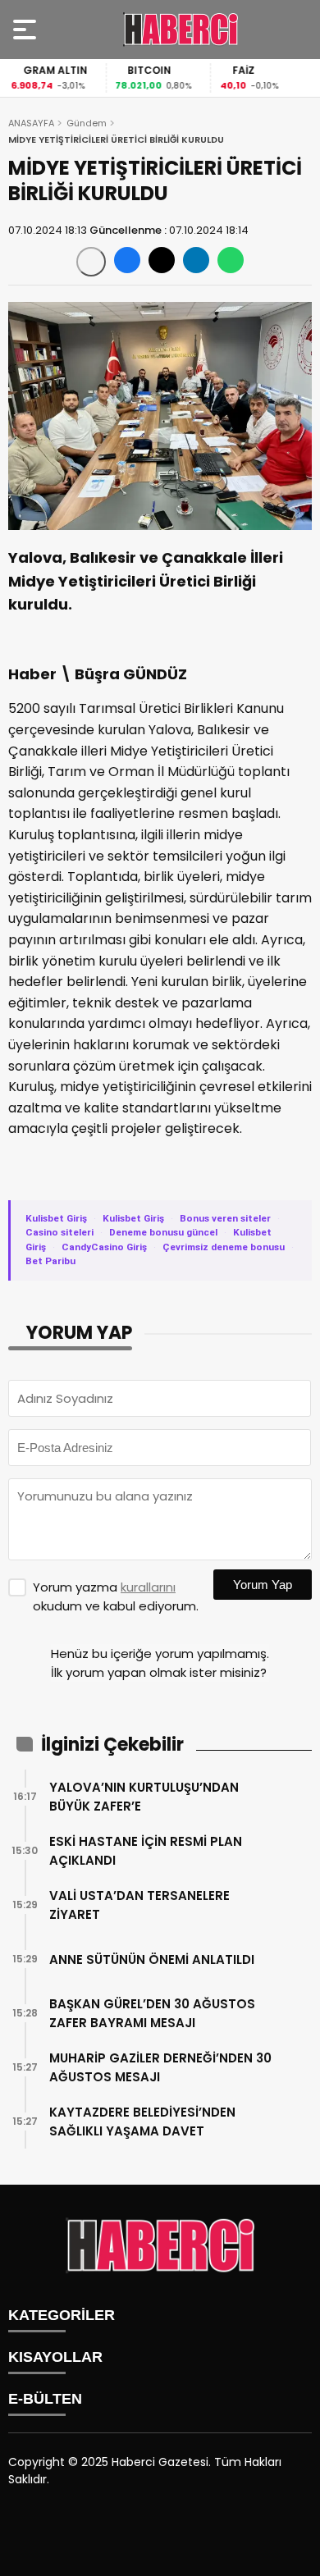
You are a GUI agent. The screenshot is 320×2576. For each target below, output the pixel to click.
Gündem (87, 123)
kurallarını (148, 1587)
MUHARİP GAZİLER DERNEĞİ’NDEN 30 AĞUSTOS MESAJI (160, 2067)
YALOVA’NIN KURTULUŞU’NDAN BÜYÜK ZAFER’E (144, 1797)
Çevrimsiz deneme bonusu (224, 1247)
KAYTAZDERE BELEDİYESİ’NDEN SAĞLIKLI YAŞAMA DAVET (142, 2122)
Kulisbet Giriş (56, 1218)
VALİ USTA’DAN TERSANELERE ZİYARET (139, 1905)
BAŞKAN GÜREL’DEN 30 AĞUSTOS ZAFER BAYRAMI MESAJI (152, 2013)
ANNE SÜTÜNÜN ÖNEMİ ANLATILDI (152, 1959)
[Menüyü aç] (27, 30)
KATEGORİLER (62, 2315)
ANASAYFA (31, 123)
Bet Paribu (50, 1261)
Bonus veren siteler (225, 1218)
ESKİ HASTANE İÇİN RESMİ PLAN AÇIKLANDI (146, 1851)
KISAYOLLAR (55, 2357)
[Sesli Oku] (91, 262)
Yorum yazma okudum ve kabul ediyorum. (116, 1596)
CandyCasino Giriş (104, 1247)
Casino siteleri (59, 1232)
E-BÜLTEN (45, 2399)
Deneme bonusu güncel (163, 1232)
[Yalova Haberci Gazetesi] (181, 30)
